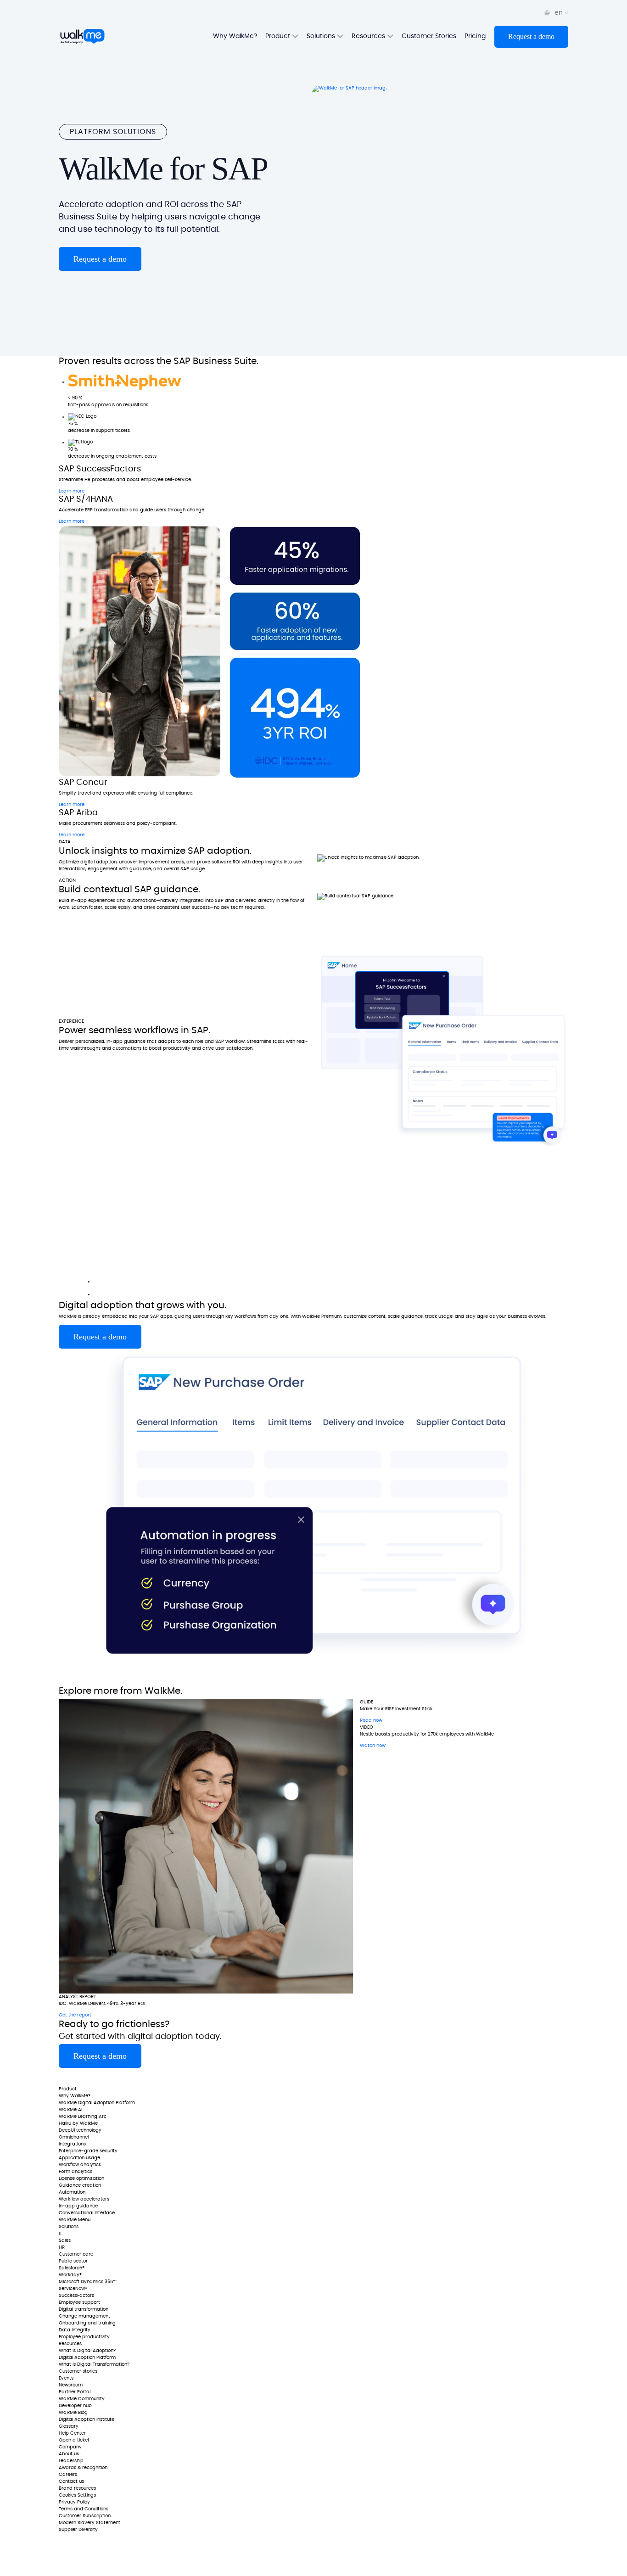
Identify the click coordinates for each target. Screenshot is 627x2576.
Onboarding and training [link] (87, 2323)
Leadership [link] (71, 2461)
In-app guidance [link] (78, 2206)
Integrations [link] (72, 2144)
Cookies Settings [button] (77, 2495)
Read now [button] (371, 1720)
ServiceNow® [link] (73, 2289)
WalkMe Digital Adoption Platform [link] (97, 2103)
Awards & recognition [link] (83, 2468)
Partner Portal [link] (75, 2392)
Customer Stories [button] (429, 36)
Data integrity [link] (75, 2330)
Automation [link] (72, 2192)
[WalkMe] (82, 37)
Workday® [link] (70, 2275)
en (560, 13)
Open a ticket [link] (74, 2440)
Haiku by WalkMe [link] (78, 2123)
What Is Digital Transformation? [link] (94, 2364)
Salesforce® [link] (72, 2268)
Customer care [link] (76, 2254)
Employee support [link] (79, 2302)
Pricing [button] (475, 36)
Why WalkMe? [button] (235, 36)
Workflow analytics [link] (80, 2165)
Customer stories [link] (78, 2371)
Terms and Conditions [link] (84, 2509)
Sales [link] (65, 2240)
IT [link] (60, 2234)
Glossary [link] (69, 2426)
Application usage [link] (79, 2158)
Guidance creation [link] (80, 2185)
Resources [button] (369, 36)
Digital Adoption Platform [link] (87, 2358)
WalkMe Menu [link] (75, 2220)
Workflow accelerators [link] (84, 2199)
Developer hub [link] (75, 2406)
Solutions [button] (322, 36)
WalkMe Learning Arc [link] (83, 2117)
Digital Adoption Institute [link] (87, 2419)
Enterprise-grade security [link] (88, 2151)
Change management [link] (84, 2316)
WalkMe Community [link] (82, 2399)
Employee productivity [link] (84, 2337)
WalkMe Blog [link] (73, 2413)
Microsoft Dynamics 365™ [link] (88, 2282)
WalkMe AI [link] (70, 2110)
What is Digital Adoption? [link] (87, 2351)
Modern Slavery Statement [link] (90, 2523)
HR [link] (62, 2247)
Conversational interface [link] (87, 2213)
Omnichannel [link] (74, 2137)
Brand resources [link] (77, 2488)
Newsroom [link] (71, 2385)
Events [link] (66, 2378)
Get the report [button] (75, 2015)
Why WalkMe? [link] (75, 2096)
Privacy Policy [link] (74, 2502)
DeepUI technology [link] (80, 2130)
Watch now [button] (373, 1746)
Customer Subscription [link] (85, 2516)
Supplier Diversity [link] (78, 2530)
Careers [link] (68, 2475)
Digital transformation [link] (84, 2309)
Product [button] (279, 36)
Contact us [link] (71, 2481)
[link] (86, 2077)
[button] (531, 37)
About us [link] (69, 2454)
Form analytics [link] (76, 2172)
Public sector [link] (73, 2261)
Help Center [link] (72, 2433)
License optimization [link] (81, 2178)
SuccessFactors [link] (76, 2296)
